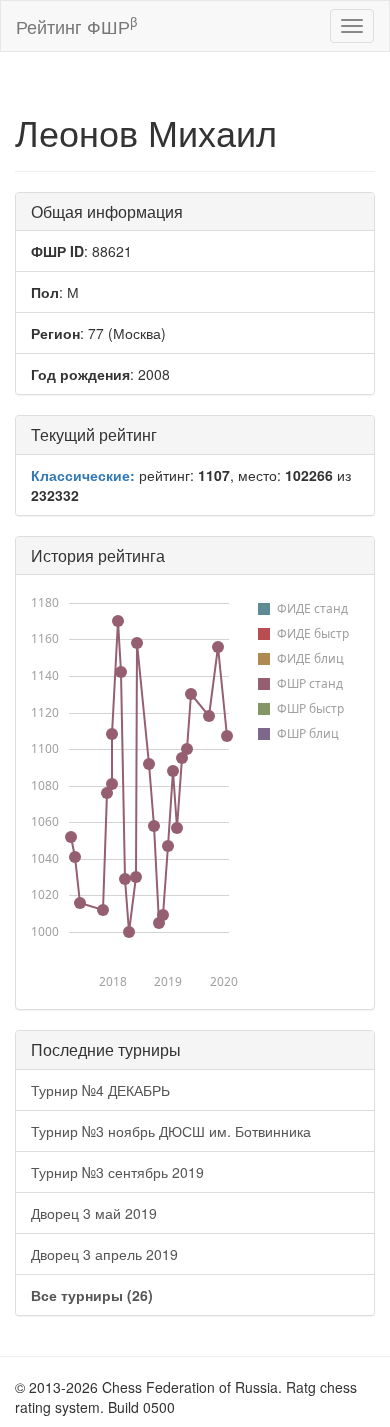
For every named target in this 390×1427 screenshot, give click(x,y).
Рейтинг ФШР (76, 25)
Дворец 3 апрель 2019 (104, 1254)
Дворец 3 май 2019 (94, 1213)
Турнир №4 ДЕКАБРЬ (100, 1090)
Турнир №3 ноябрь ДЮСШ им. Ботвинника (171, 1131)
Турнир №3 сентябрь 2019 (117, 1172)
